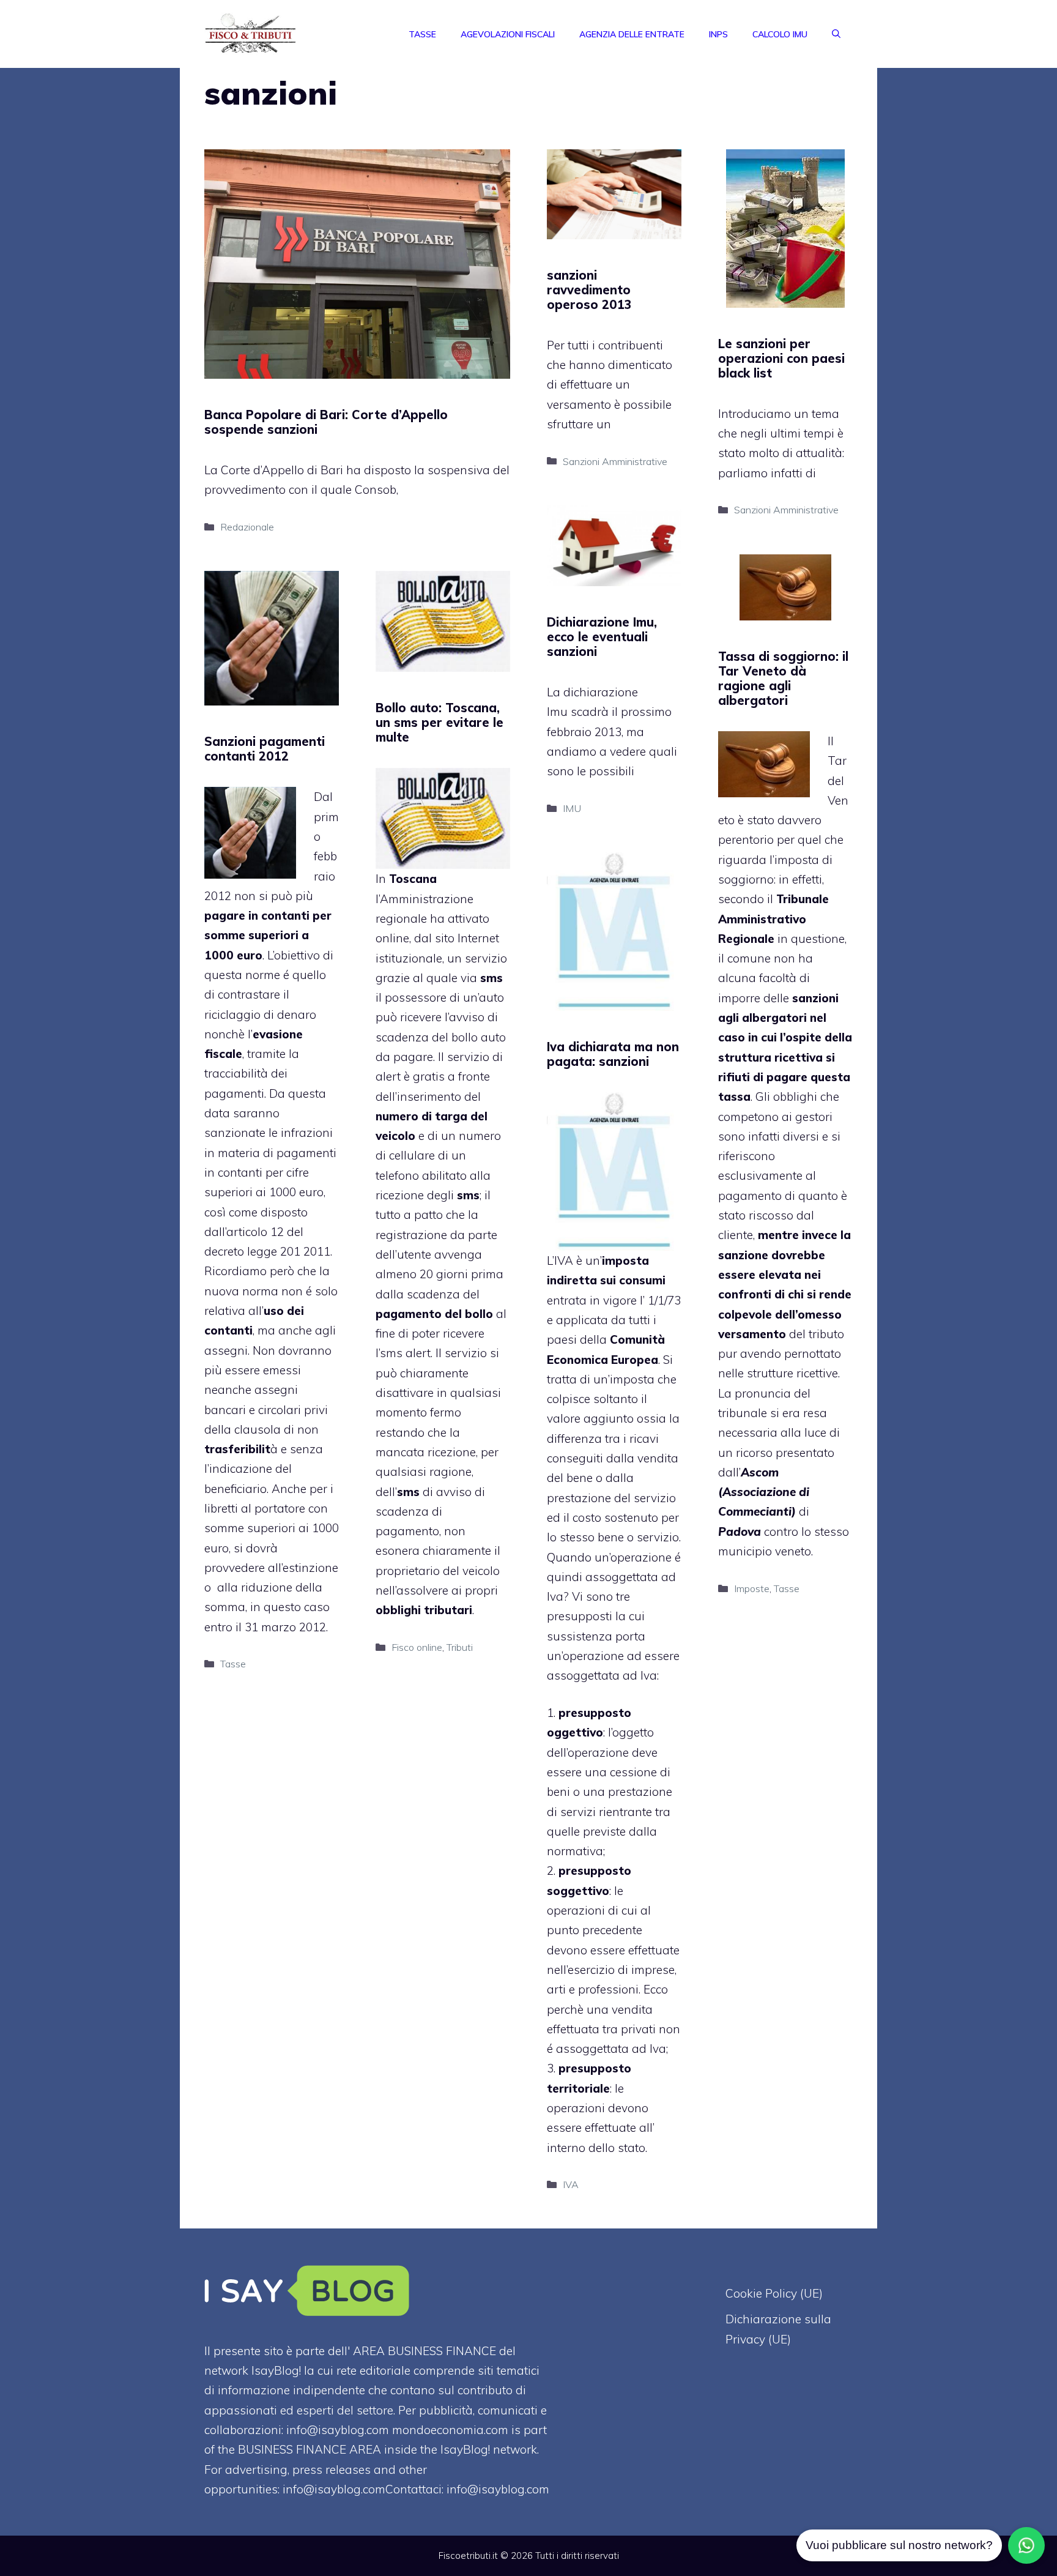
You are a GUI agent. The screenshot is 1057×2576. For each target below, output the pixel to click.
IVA (564, 1260)
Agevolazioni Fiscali (508, 34)
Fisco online (417, 1647)
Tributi (460, 1647)
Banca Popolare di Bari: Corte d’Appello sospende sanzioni (326, 422)
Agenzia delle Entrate (632, 34)
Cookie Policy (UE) (774, 2293)
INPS (718, 34)
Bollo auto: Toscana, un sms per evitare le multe (439, 722)
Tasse (422, 34)
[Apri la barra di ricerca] (836, 34)
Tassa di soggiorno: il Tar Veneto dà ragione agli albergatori (783, 678)
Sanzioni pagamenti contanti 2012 (265, 749)
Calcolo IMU (780, 34)
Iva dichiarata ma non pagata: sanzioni (613, 1054)
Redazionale (247, 527)
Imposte (752, 1588)
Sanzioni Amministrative (615, 461)
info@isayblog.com (498, 2489)
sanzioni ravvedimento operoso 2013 (589, 290)
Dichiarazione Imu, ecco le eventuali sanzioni (602, 637)
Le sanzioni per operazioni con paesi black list (781, 358)
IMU (572, 808)
